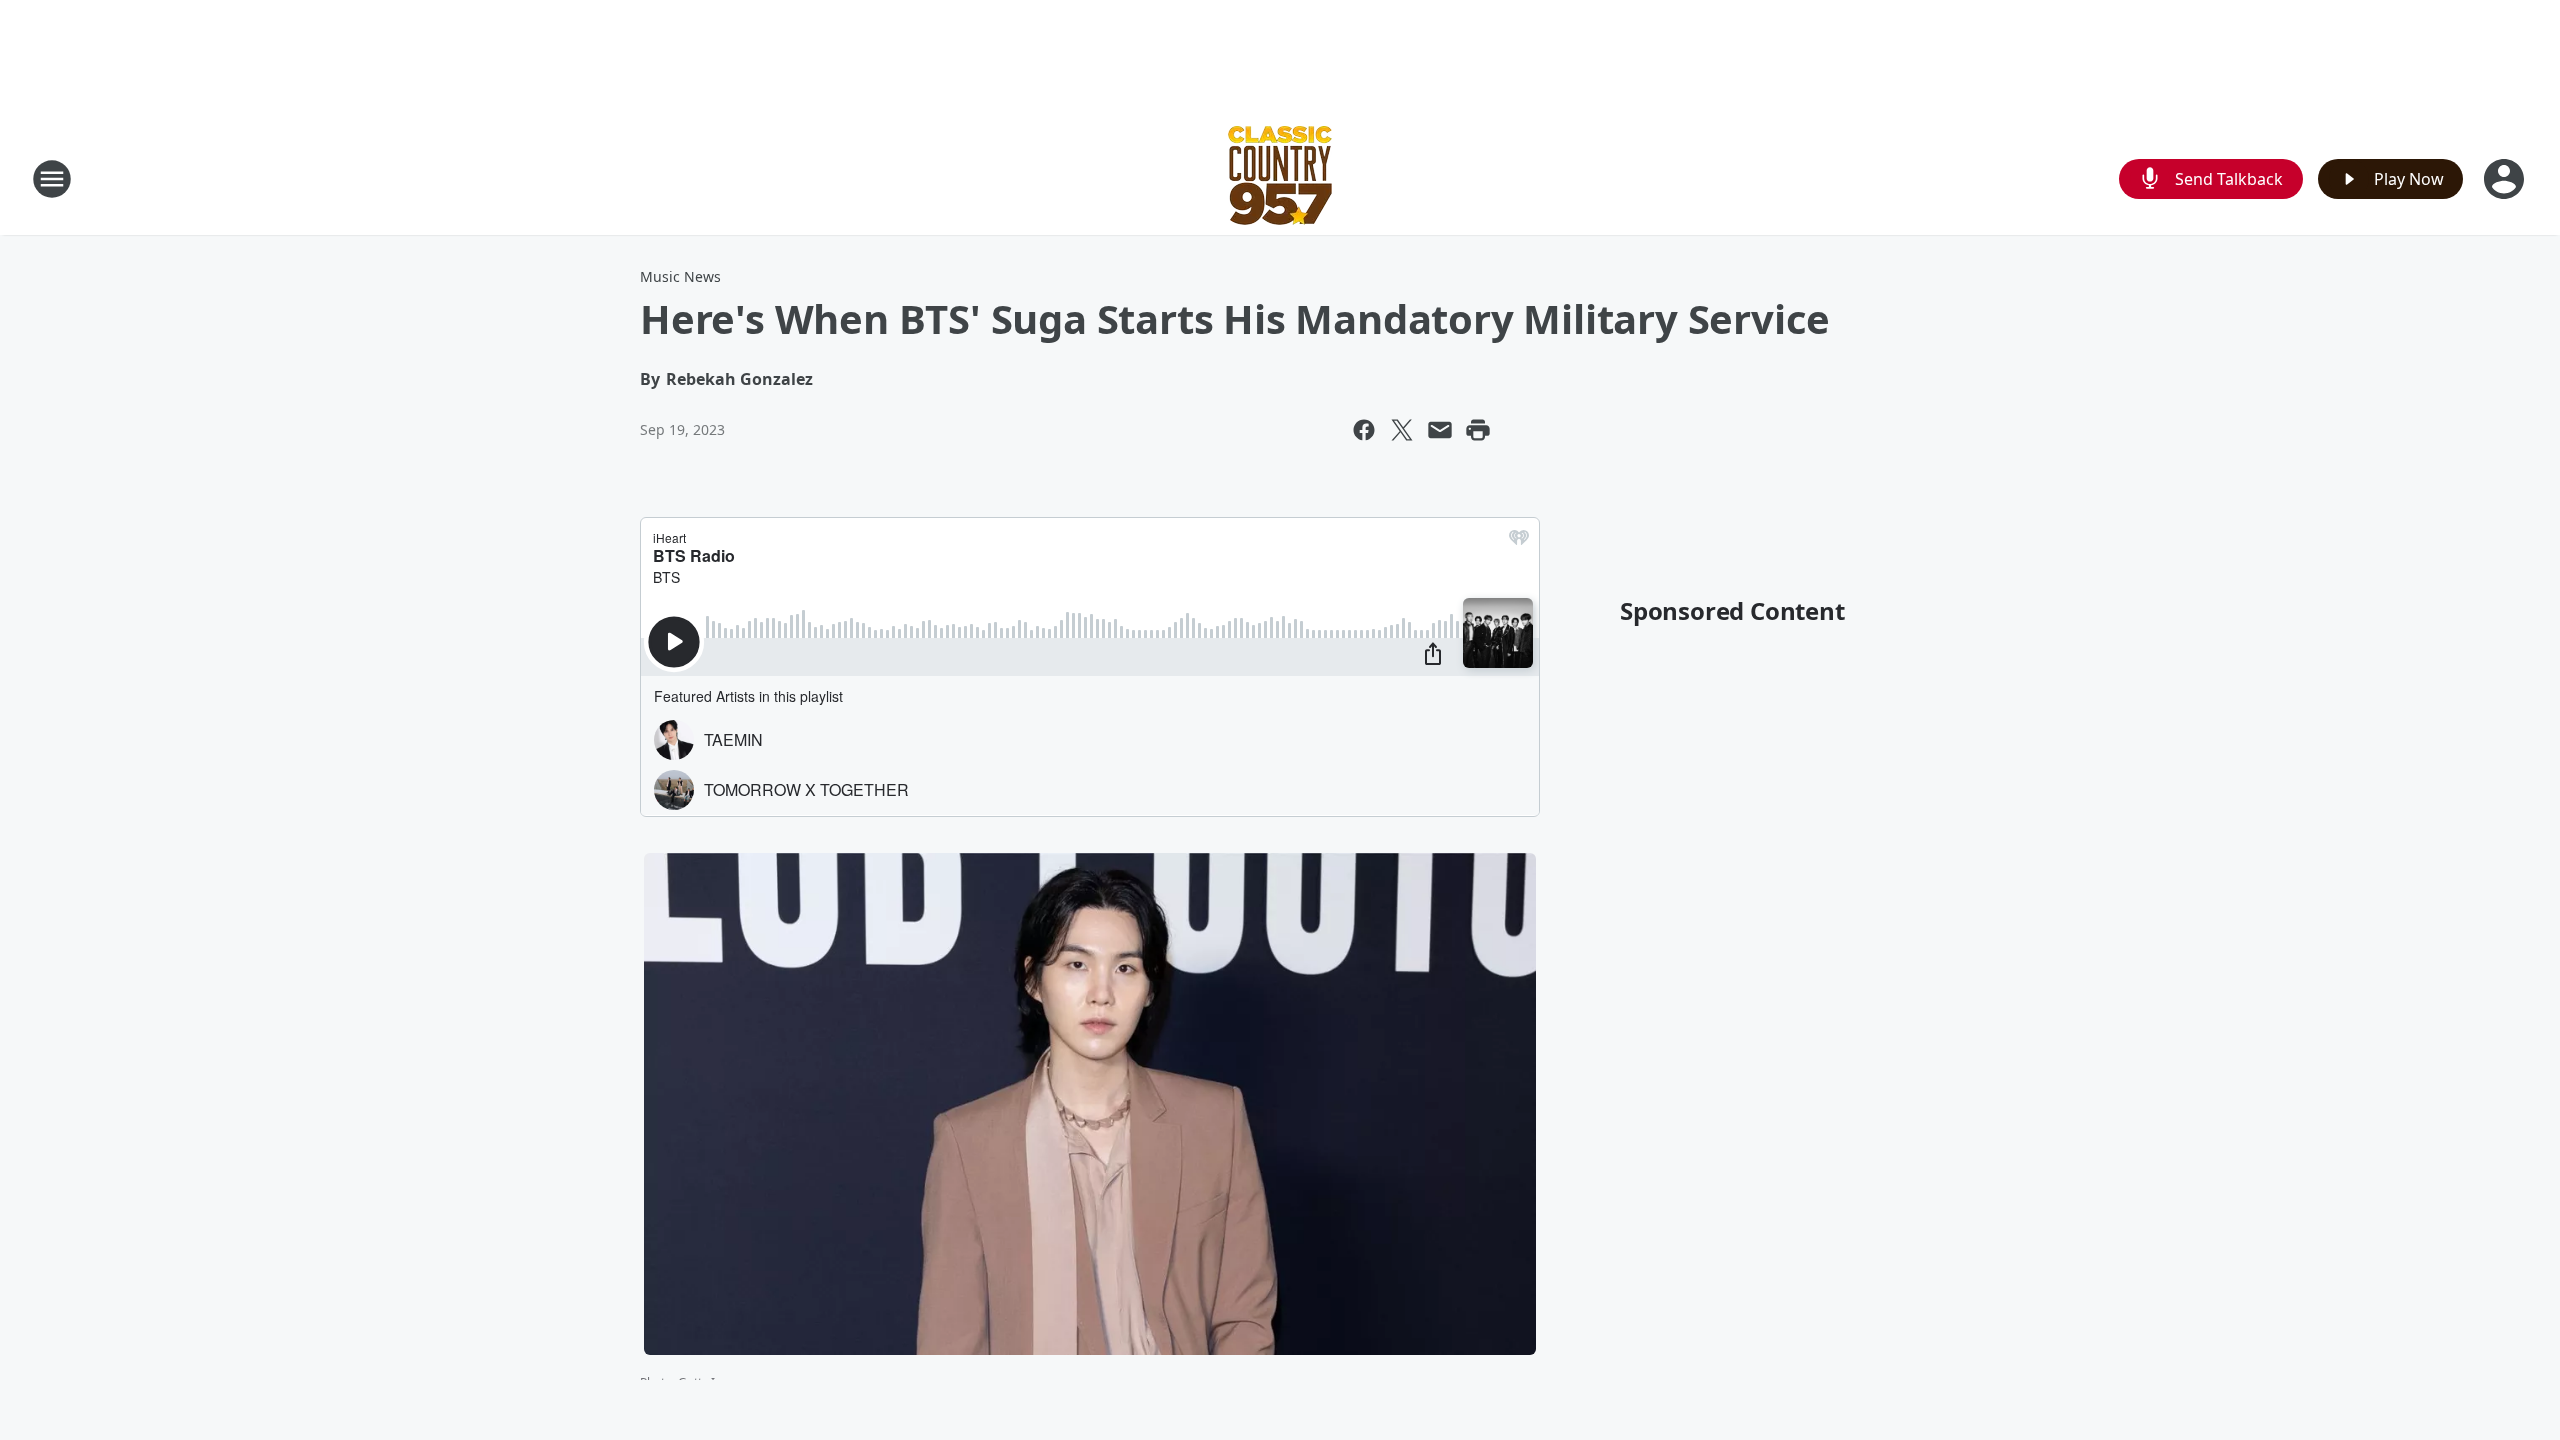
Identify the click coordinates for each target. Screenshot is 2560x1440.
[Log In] (2506, 179)
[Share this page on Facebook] (1364, 430)
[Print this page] (1478, 430)
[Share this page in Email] (1440, 430)
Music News (680, 276)
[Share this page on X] (1402, 430)
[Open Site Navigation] (52, 179)
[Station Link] (1280, 178)
